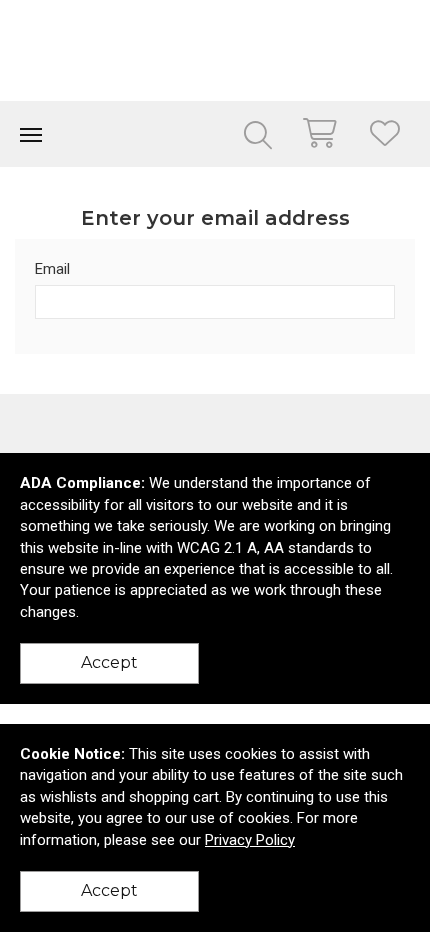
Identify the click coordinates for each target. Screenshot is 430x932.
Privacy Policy (250, 840)
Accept (109, 662)
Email (52, 269)
